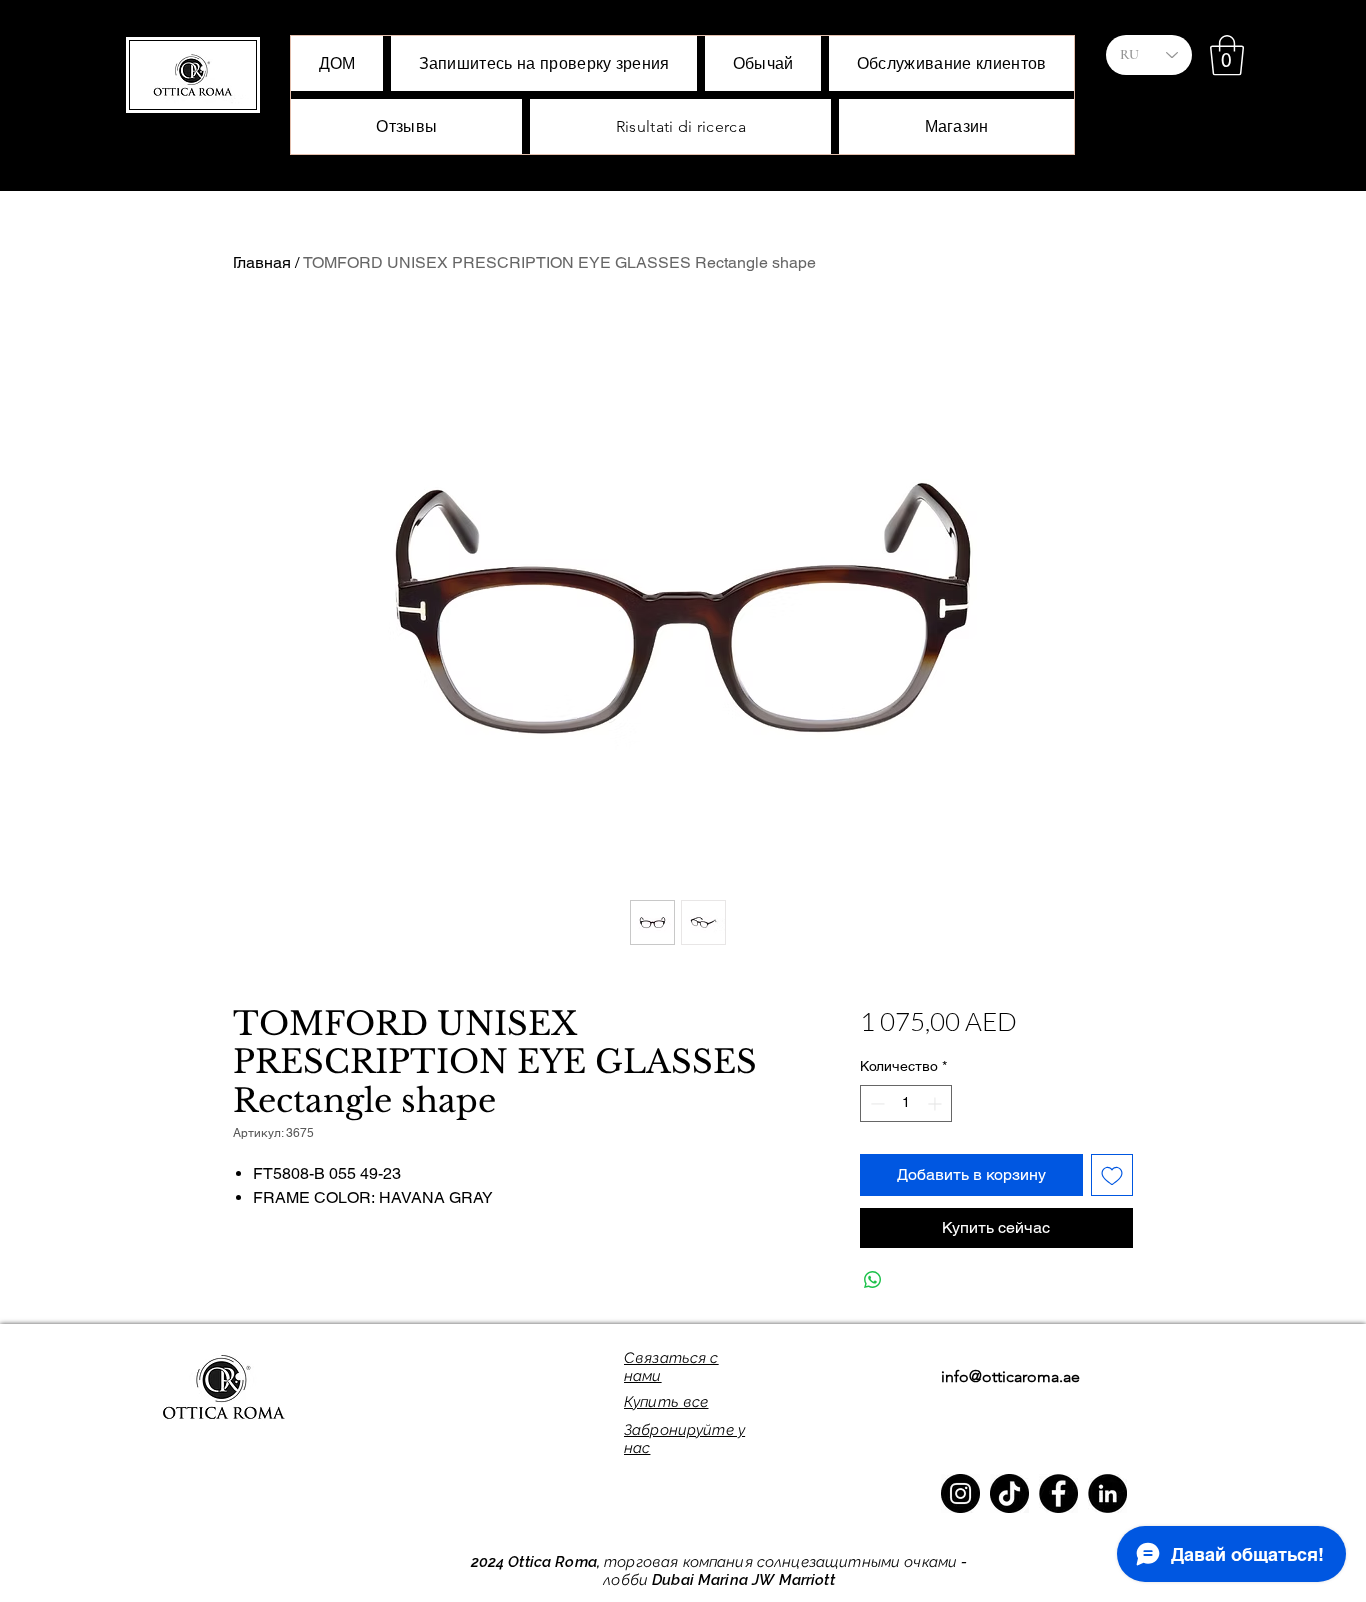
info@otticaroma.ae (1010, 1376)
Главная (262, 262)
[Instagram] (960, 1493)
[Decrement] (875, 1103)
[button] (1227, 55)
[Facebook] (1058, 1493)
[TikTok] (1009, 1493)
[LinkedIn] (1107, 1493)
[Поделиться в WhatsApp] (873, 1280)
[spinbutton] (906, 1103)
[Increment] (936, 1103)
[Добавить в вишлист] (1112, 1175)
